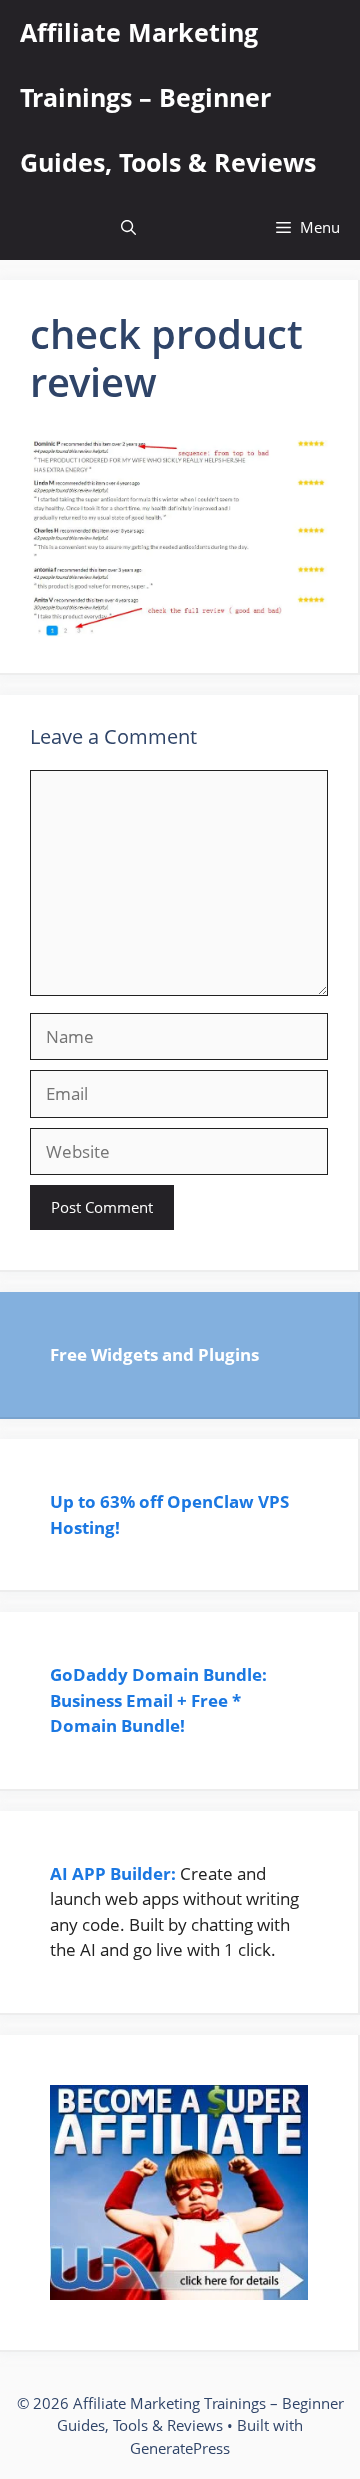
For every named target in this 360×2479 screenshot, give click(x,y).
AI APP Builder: (113, 1873)
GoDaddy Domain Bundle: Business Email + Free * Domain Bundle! (158, 1700)
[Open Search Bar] (128, 227)
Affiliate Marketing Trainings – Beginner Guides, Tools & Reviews (168, 97)
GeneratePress (180, 2448)
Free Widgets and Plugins (154, 1354)
